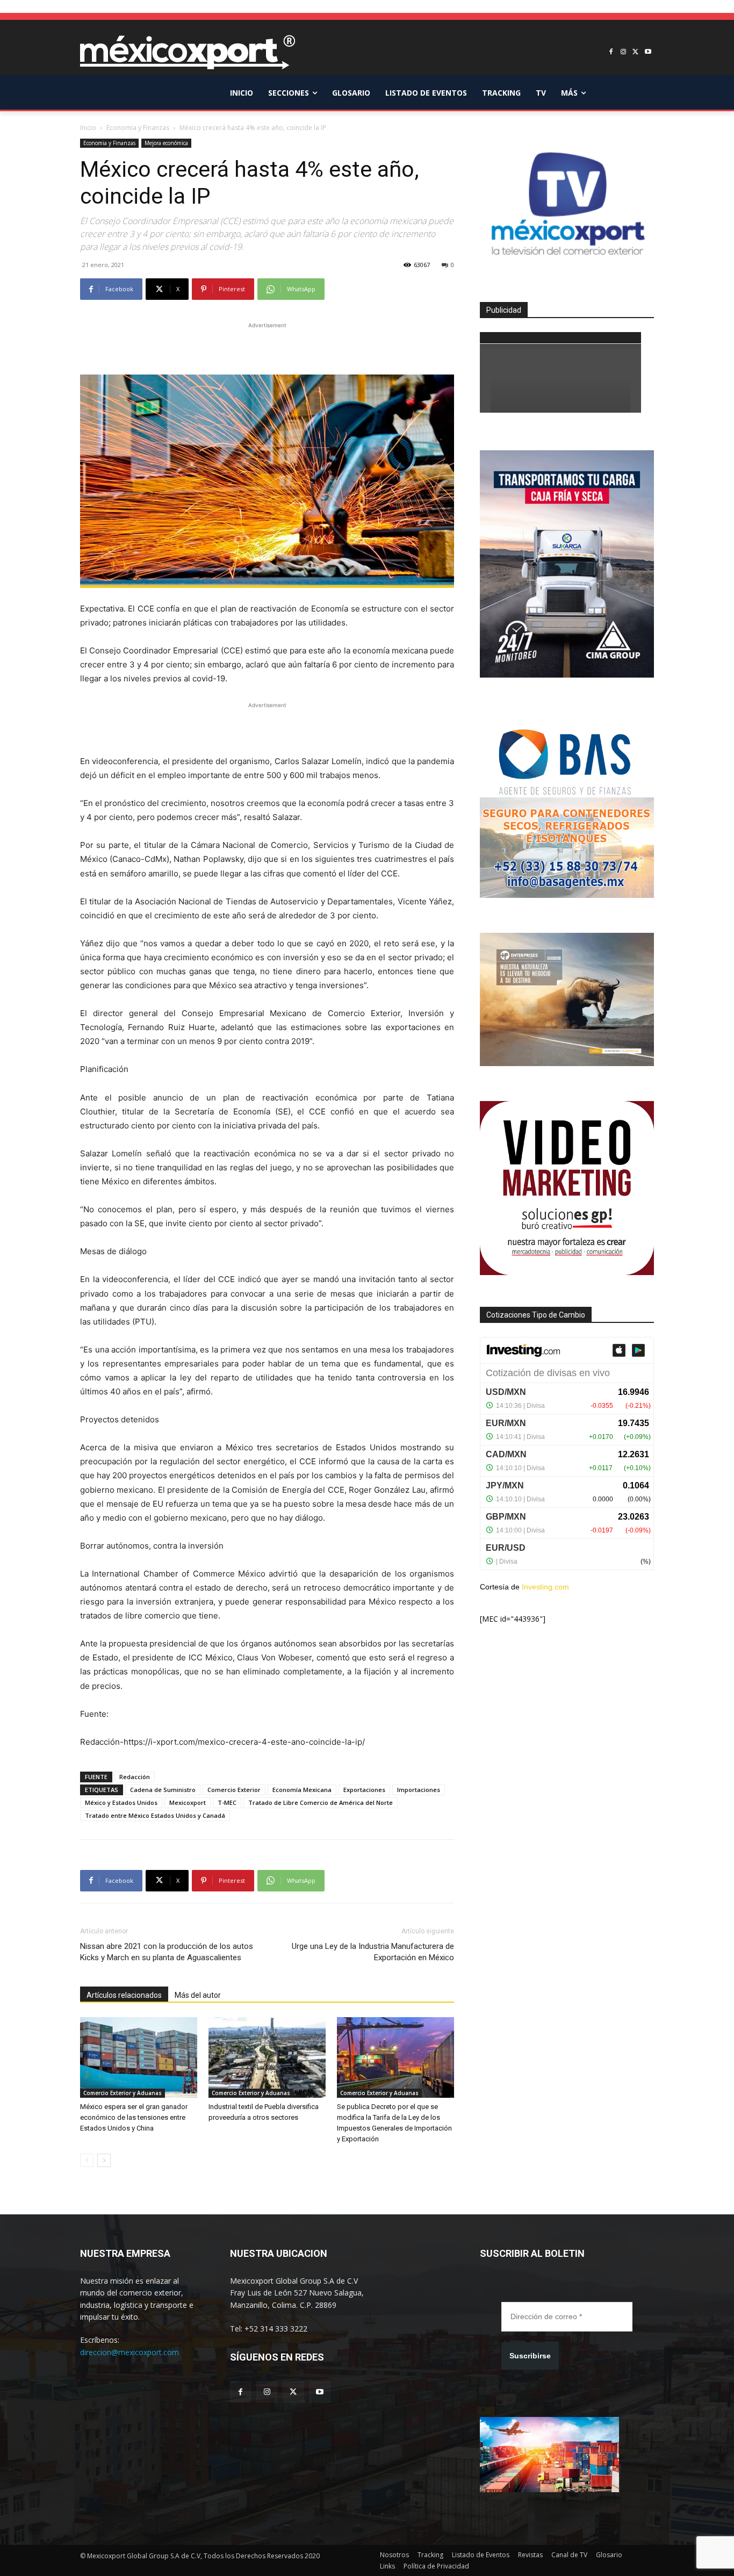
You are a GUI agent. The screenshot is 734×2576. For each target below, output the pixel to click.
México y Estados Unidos (121, 1803)
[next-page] (104, 2160)
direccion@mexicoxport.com (129, 2352)
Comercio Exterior (234, 1790)
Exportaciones (364, 1790)
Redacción (135, 1777)
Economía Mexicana (302, 1790)
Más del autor (198, 1995)
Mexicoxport (188, 1803)
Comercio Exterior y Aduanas (123, 2093)
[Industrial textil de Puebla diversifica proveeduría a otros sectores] (267, 2057)
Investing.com (545, 1587)
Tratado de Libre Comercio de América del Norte (321, 1803)
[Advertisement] (267, 347)
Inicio (88, 128)
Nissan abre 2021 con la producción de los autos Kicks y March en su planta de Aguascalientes (167, 1952)
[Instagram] (624, 52)
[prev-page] (87, 2160)
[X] (635, 52)
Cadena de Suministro (163, 1790)
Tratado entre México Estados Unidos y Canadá (155, 1815)
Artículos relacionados (124, 1995)
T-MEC (227, 1803)
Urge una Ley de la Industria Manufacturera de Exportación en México (373, 1952)
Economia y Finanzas (138, 128)
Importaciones (419, 1790)
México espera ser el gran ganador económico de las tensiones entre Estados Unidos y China (134, 2117)
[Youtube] (648, 52)
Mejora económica (166, 143)
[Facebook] (611, 52)
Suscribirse (530, 2356)
